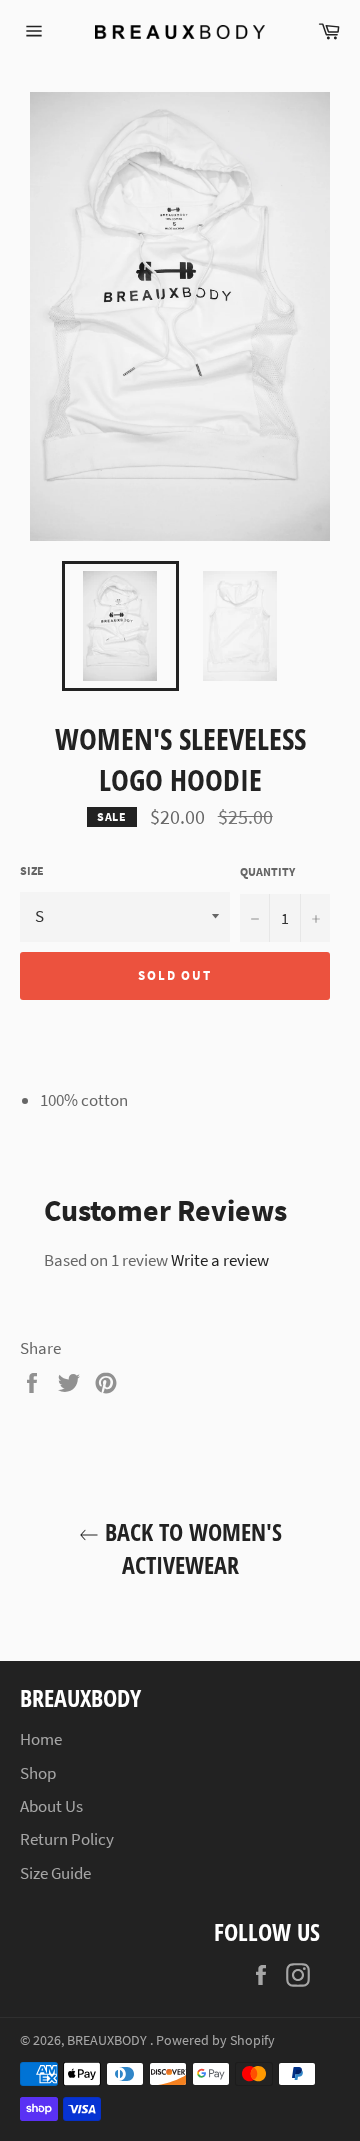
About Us (51, 1806)
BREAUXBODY (108, 2040)
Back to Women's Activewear (190, 1548)
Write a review (220, 1260)
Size (32, 870)
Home (41, 1739)
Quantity (267, 871)
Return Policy (67, 1839)
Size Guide (55, 1873)
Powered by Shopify (215, 2040)
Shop (38, 1773)
